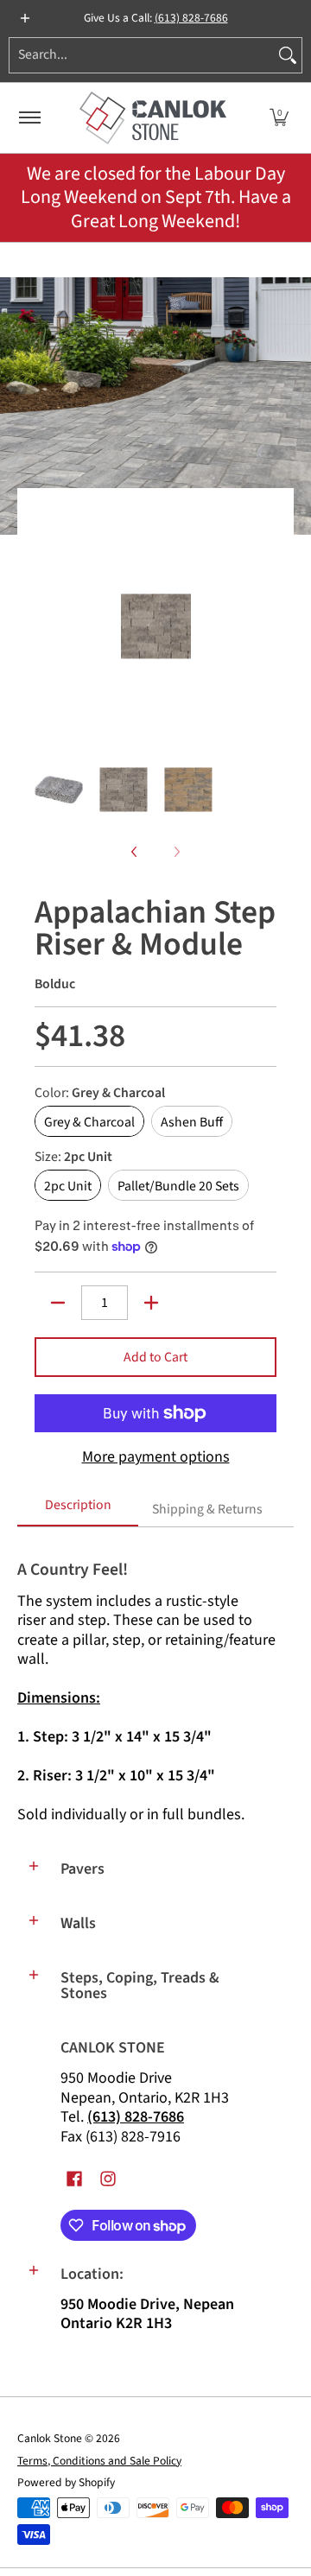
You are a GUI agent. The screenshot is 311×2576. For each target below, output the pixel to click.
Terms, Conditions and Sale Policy (99, 2461)
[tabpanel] (155, 1685)
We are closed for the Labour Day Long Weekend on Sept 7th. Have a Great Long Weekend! (156, 197)
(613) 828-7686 (191, 18)
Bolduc (55, 984)
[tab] (78, 1511)
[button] (279, 118)
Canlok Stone (50, 2438)
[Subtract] (58, 1303)
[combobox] (142, 55)
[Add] (151, 1303)
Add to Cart (155, 1357)
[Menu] (29, 118)
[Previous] (47, 626)
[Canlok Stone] (153, 118)
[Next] (264, 626)
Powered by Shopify (66, 2482)
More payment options (156, 1458)
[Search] (288, 55)
